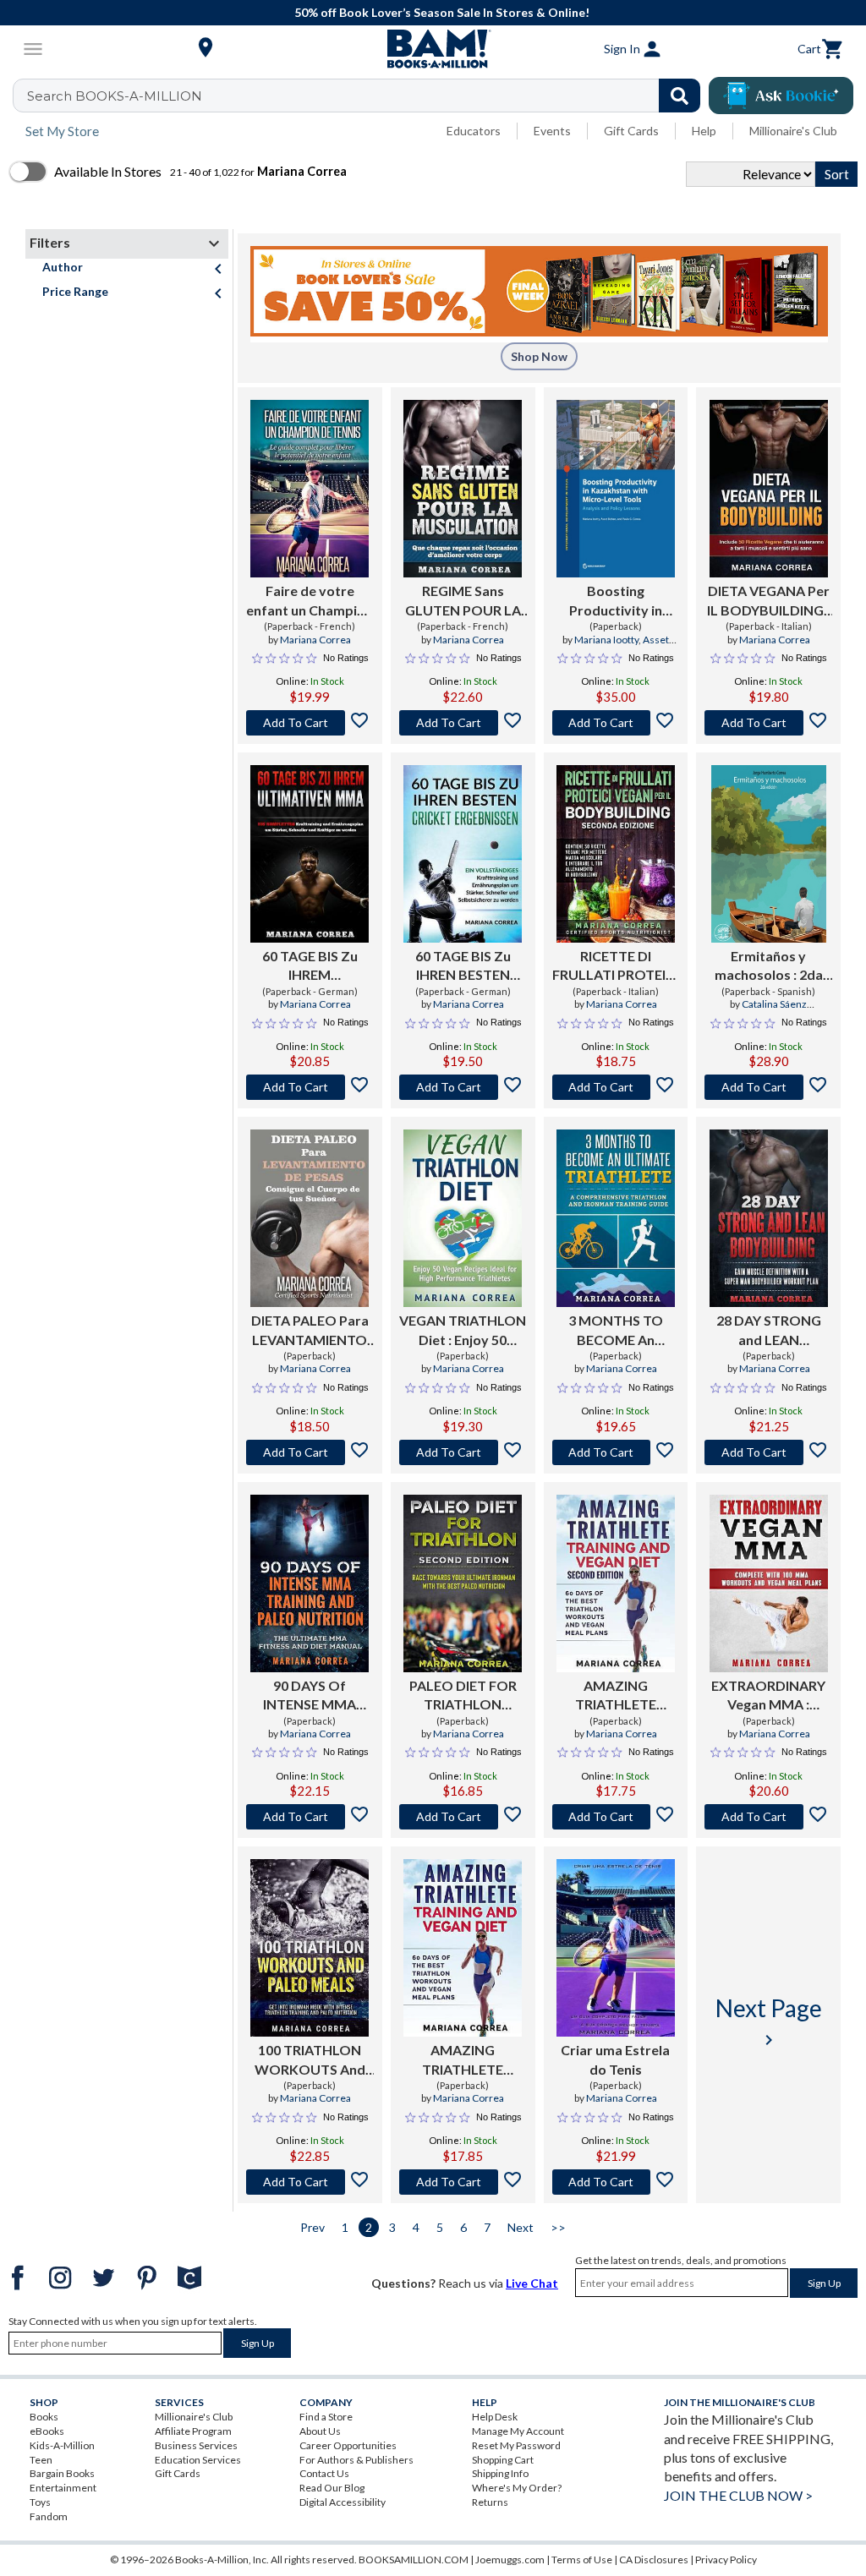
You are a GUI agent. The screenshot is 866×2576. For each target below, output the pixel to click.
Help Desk (495, 2417)
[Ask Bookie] (781, 96)
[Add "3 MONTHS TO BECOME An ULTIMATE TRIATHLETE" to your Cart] (616, 1452)
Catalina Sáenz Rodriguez (766, 1011)
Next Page (769, 2022)
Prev (312, 2227)
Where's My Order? (517, 2488)
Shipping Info (500, 2473)
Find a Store (326, 2417)
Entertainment (63, 2488)
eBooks (47, 2431)
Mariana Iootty (606, 640)
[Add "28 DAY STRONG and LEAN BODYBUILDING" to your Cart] (768, 1452)
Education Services (198, 2460)
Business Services (196, 2445)
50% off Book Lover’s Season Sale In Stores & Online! (442, 12)
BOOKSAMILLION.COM (414, 2560)
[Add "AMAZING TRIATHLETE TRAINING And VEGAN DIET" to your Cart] (463, 2182)
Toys (40, 2502)
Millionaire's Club (793, 131)
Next (521, 2227)
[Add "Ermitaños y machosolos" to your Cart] (768, 1087)
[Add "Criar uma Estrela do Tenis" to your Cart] (616, 2182)
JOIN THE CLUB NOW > (738, 2495)
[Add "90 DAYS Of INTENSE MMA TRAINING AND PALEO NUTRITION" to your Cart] (310, 1817)
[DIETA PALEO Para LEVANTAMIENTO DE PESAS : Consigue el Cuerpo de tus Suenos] (310, 1218)
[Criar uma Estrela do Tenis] (616, 1948)
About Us (320, 2431)
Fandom (49, 2516)
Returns (490, 2502)
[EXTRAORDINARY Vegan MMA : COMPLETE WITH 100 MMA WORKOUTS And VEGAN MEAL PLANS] (769, 1583)
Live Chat (532, 2283)
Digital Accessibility (343, 2502)
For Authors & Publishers (356, 2460)
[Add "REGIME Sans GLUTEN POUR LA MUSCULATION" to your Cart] (463, 723)
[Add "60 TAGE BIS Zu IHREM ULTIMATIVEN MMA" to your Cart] (310, 1087)
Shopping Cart (503, 2460)
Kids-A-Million (62, 2445)
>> (558, 2227)
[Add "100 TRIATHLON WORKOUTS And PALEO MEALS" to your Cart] (310, 2182)
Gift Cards (631, 131)
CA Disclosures (654, 2560)
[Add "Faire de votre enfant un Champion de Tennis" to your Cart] (310, 723)
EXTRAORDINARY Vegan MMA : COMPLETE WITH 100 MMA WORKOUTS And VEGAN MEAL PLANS (768, 1696)
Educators (474, 131)
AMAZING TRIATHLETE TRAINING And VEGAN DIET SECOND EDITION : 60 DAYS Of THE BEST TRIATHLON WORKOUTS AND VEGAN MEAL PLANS (615, 1696)
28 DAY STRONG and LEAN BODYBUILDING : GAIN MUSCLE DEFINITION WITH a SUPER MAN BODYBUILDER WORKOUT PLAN (769, 1331)
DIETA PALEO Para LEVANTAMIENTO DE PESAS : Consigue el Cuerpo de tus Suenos (310, 1331)
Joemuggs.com (510, 2560)
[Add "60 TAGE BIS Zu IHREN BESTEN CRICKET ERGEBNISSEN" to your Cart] (463, 1087)
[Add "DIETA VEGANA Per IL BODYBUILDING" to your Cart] (768, 723)
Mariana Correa (315, 640)
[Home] (433, 49)
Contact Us (324, 2473)
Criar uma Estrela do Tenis (615, 2059)
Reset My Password (516, 2445)
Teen (41, 2460)
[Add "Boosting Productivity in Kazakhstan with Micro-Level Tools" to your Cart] (616, 723)
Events (552, 131)
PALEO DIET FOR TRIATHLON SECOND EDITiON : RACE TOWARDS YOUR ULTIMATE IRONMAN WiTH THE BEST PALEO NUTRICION (463, 1696)
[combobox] (367, 96)
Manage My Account (518, 2431)
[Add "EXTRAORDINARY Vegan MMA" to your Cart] (768, 1817)
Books (44, 2417)
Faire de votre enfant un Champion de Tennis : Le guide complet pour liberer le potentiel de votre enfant (310, 601)
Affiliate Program (193, 2431)
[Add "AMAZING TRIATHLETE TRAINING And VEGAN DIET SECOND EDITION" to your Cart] (616, 1817)
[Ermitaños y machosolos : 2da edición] (769, 854)
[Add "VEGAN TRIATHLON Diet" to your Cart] (463, 1452)
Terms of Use (582, 2560)
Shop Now (539, 356)
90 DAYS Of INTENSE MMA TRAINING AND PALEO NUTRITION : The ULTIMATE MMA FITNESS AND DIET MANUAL (310, 1696)
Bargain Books (62, 2473)
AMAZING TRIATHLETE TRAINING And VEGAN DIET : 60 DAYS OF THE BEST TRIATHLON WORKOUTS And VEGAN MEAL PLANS (463, 2060)
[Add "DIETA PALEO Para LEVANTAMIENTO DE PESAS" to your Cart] (310, 1452)
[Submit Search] (680, 96)
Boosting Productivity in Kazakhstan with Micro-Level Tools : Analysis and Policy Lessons (615, 601)
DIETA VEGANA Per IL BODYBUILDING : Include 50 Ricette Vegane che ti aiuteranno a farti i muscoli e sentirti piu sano (768, 601)
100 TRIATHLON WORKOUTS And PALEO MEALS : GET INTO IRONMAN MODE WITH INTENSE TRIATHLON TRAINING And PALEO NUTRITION (310, 2060)
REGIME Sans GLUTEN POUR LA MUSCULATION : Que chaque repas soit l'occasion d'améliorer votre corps (463, 601)
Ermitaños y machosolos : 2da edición (769, 966)
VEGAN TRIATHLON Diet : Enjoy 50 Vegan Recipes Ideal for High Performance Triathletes (463, 1331)
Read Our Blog (332, 2488)
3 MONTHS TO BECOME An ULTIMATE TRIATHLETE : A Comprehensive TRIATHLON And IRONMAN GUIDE (616, 1331)
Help (704, 131)
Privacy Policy (726, 2560)
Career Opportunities (348, 2445)
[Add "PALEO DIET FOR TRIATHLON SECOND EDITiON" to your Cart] (463, 1817)
